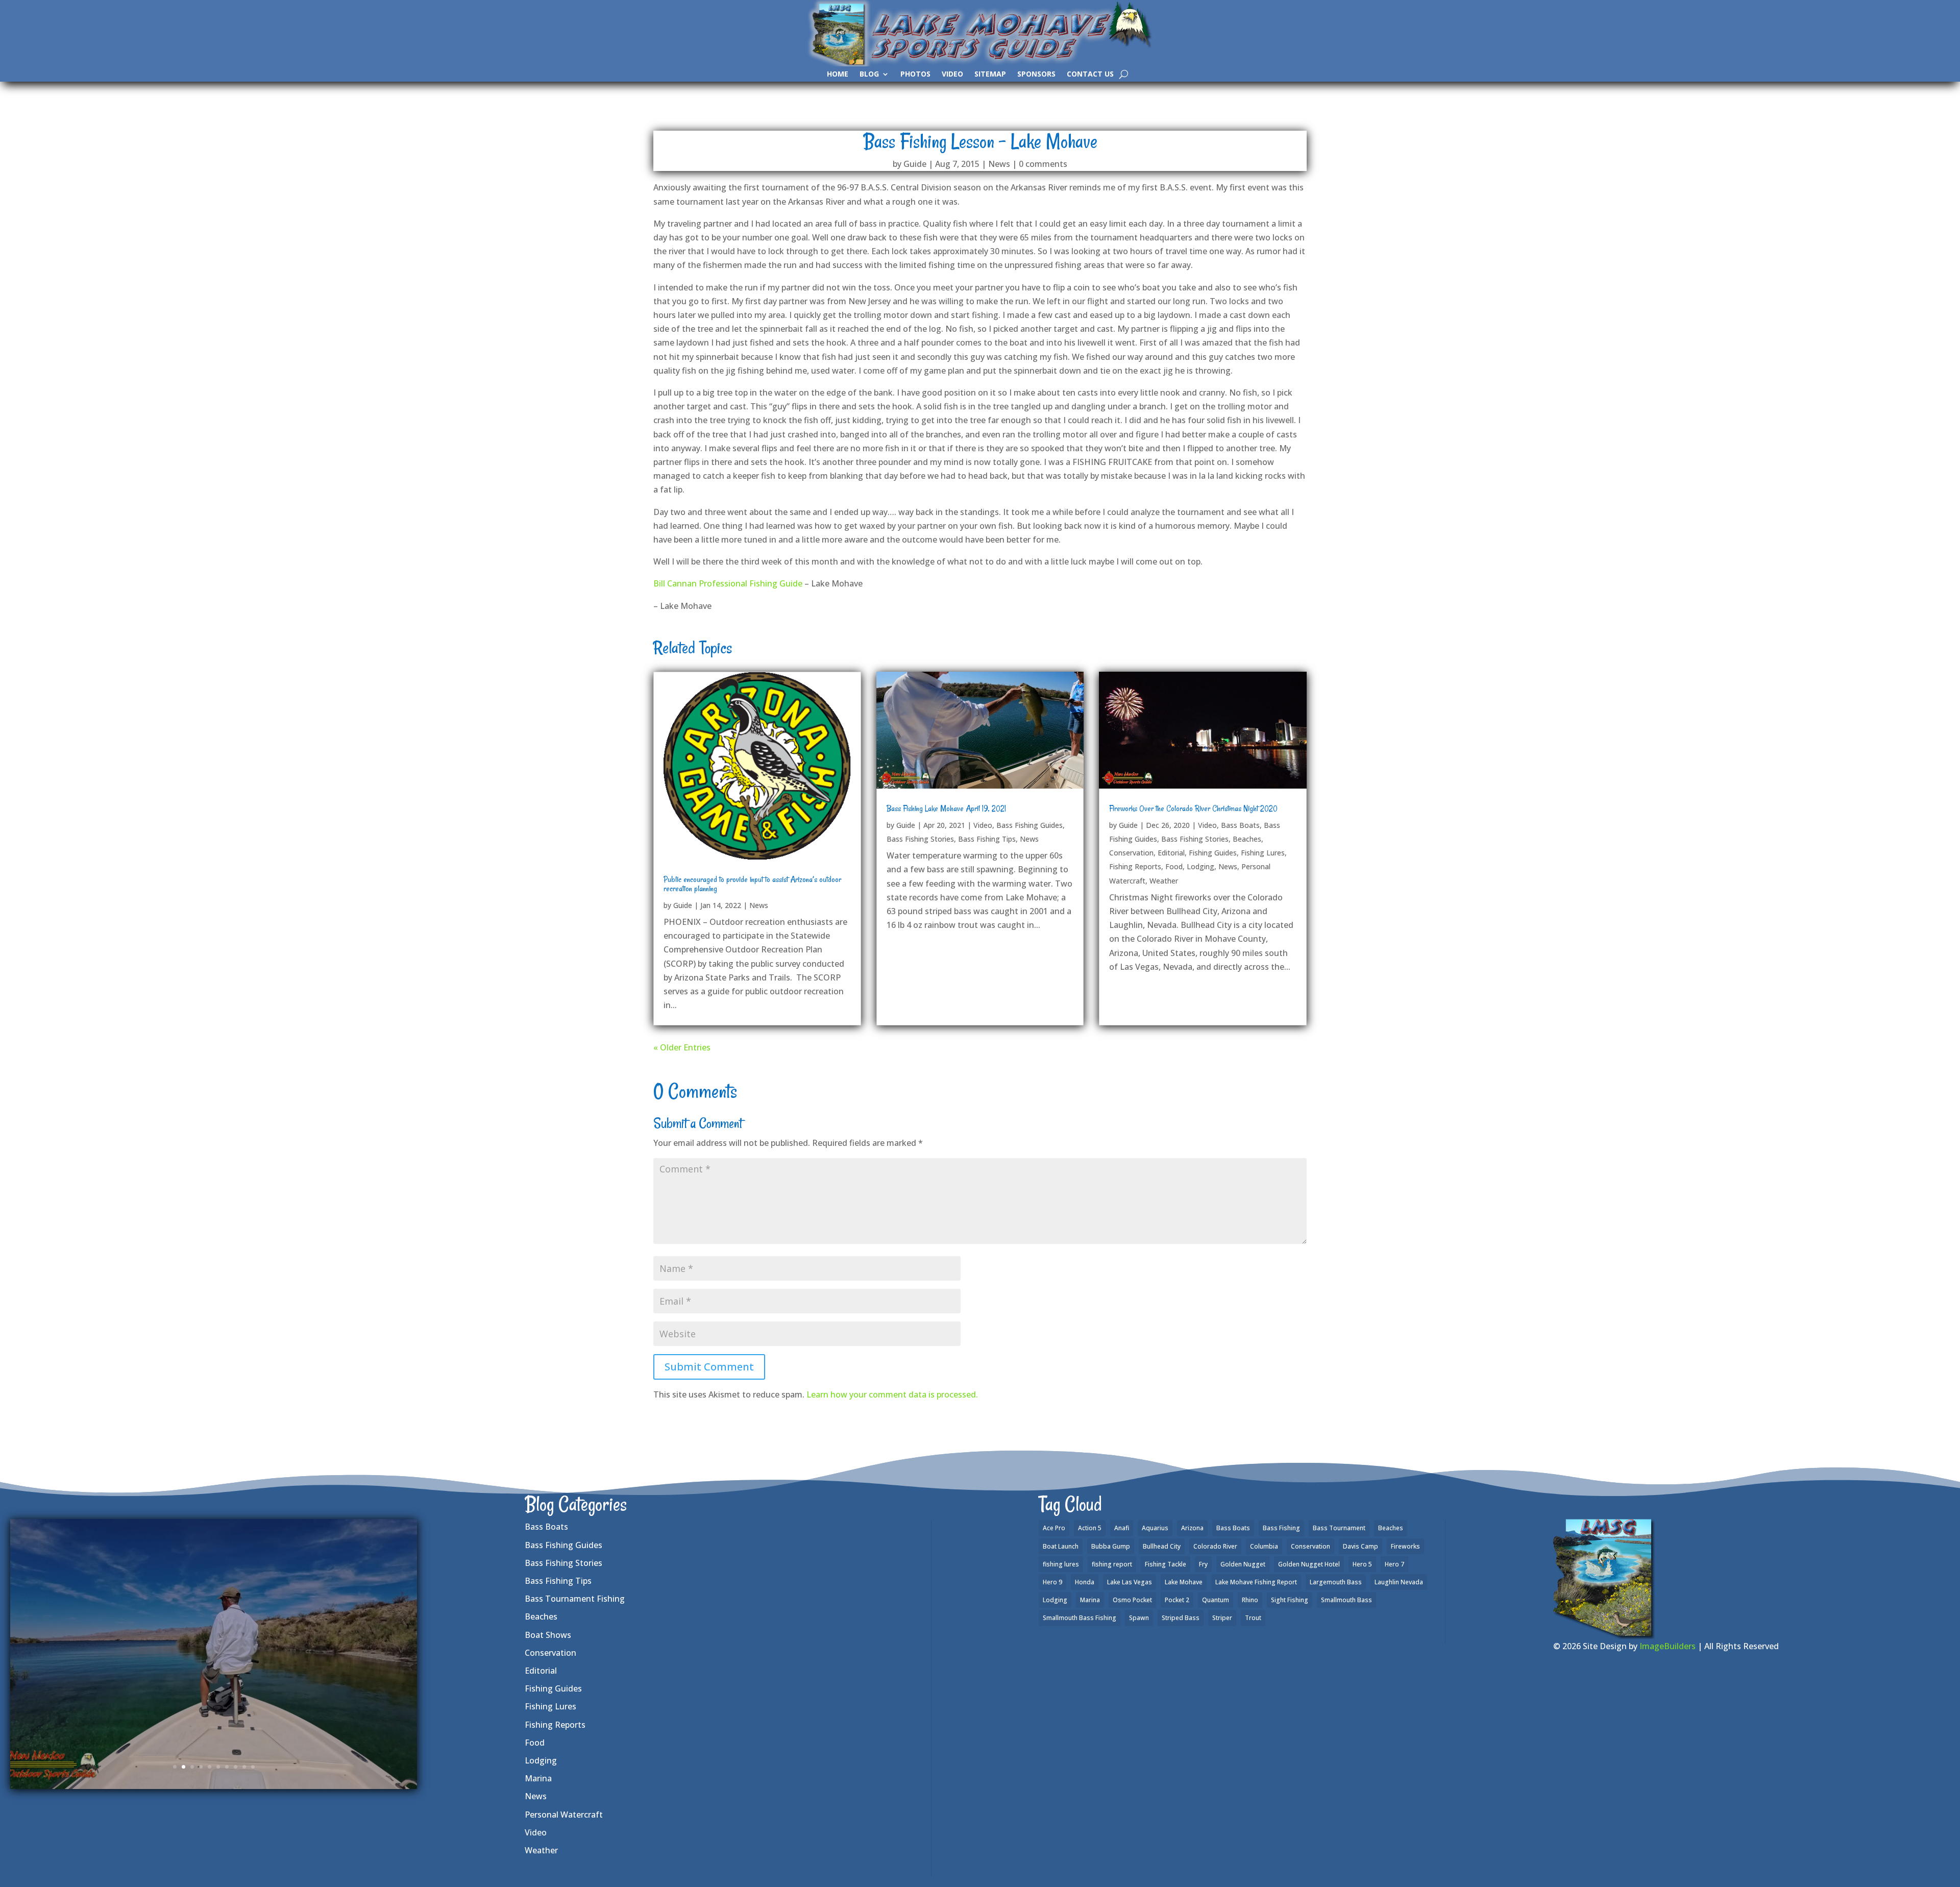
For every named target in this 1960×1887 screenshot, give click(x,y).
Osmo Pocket (1132, 1600)
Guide (915, 164)
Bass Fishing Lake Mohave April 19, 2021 (946, 808)
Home (838, 75)
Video (952, 75)
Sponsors (1036, 75)
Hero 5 (1362, 1564)
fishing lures (1061, 1564)
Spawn (1139, 1618)
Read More (214, 1716)
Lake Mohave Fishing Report (1256, 1582)
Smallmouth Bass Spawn (214, 1591)
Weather (1164, 881)
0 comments (1043, 164)
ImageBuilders (1668, 1646)
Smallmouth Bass (1346, 1600)
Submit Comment (709, 1367)
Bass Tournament (1339, 1528)
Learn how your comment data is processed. (892, 1394)
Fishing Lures (1263, 853)
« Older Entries (682, 1047)
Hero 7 (1394, 1564)
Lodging (1200, 866)
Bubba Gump (1111, 1546)
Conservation (1131, 853)
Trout (1253, 1618)
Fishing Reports (1135, 866)
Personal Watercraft (564, 1815)
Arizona (1192, 1528)
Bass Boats (1240, 825)
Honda (1085, 1582)
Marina (538, 1778)
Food (1174, 866)
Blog (869, 75)
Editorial (1171, 853)
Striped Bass (1181, 1618)
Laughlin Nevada (1399, 1582)
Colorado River (1215, 1546)
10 (253, 1767)
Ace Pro (1054, 1528)
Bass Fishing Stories (920, 839)
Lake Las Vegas (1130, 1582)
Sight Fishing (1290, 1600)
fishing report (1112, 1564)
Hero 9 (1052, 1582)
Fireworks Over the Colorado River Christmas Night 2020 (1193, 808)
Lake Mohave (1184, 1582)
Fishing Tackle (1166, 1564)
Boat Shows (548, 1635)
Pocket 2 (1177, 1600)
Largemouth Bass (1336, 1582)
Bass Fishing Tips (987, 839)
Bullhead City (1162, 1546)
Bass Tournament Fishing (575, 1599)
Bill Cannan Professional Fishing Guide (728, 583)
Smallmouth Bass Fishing (1080, 1618)
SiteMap (990, 75)
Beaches (1247, 839)
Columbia (1264, 1546)
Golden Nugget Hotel (1309, 1564)
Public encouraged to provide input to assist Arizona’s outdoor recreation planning (752, 884)
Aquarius (1155, 1528)
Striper (1222, 1618)
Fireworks (1405, 1546)
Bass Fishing (1281, 1528)
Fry (1203, 1564)
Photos (915, 75)
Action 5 (1090, 1528)
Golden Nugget (1243, 1564)
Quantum (1216, 1600)
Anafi (1122, 1528)
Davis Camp (1361, 1546)
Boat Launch (1061, 1546)
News (999, 164)
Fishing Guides (1213, 853)
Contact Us (1090, 75)
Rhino (1250, 1600)
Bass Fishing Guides (1030, 825)
